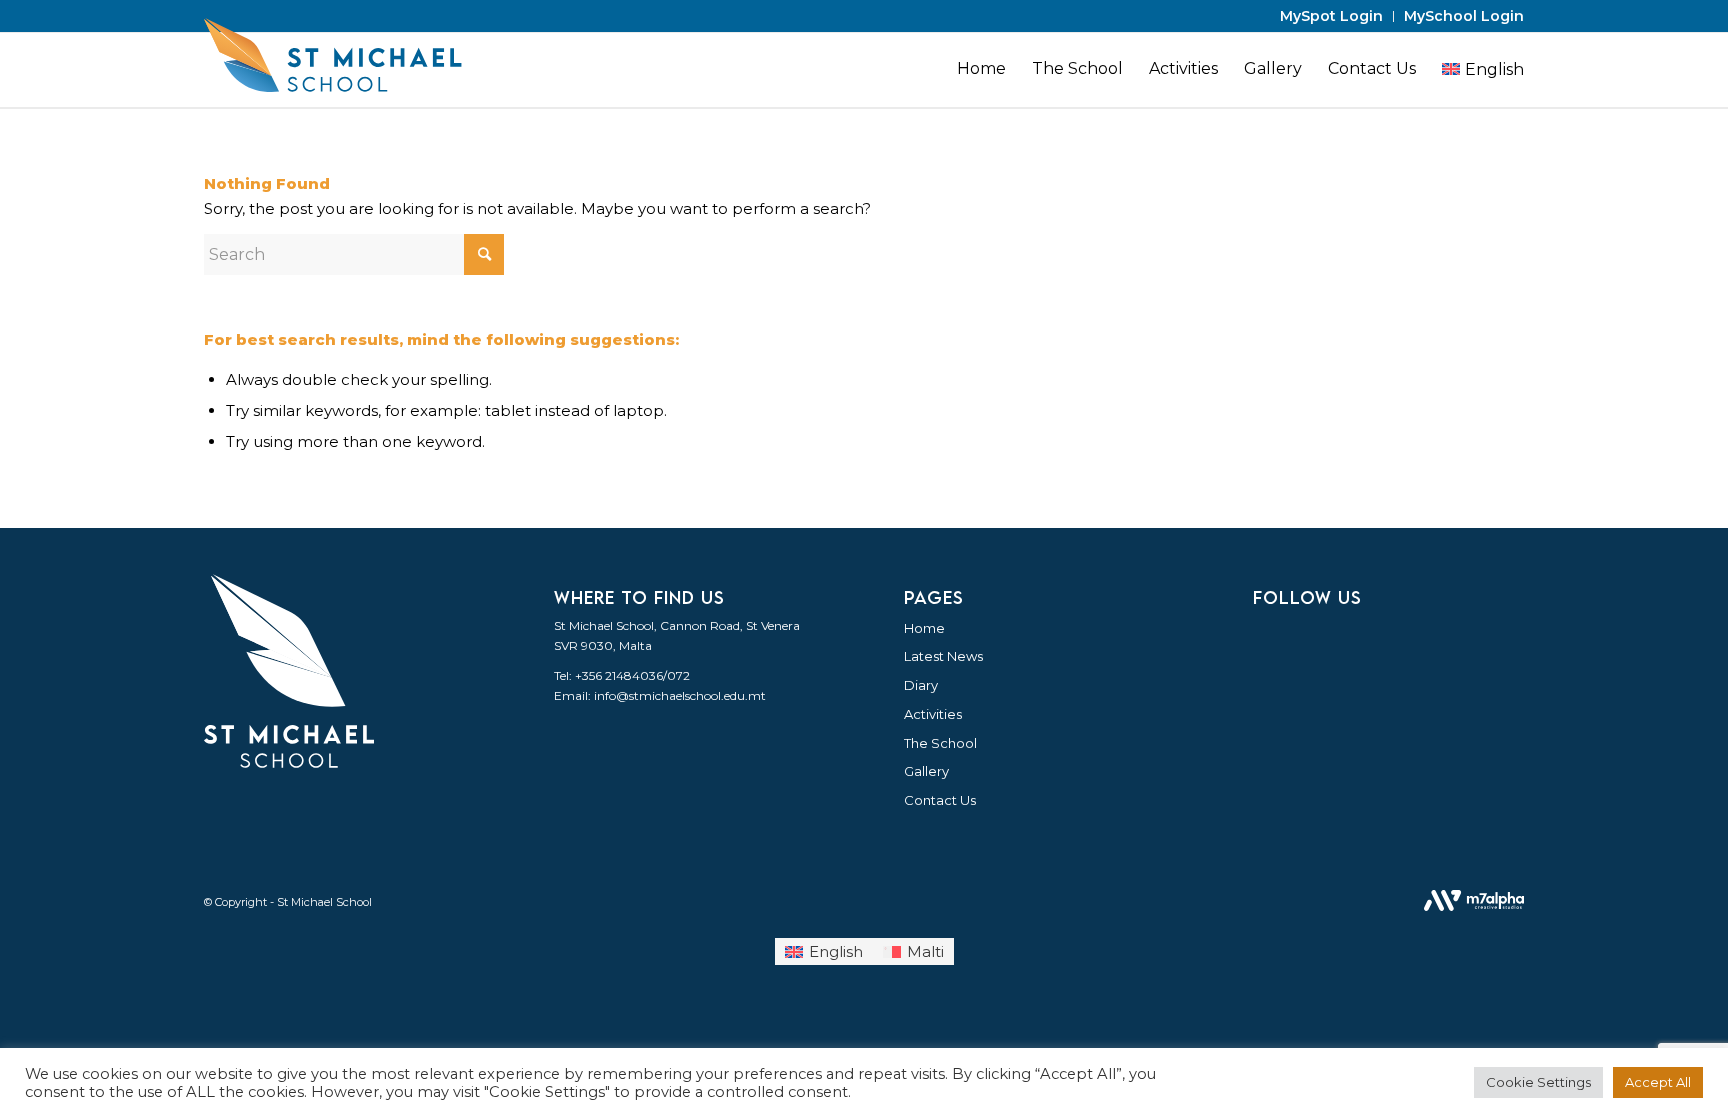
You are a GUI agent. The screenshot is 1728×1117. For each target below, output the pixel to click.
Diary (921, 685)
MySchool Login (1464, 16)
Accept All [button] (1658, 1082)
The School (940, 743)
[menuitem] (1332, 16)
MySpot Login (1331, 16)
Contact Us (940, 800)
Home (924, 628)
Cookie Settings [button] (1538, 1082)
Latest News (943, 656)
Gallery (926, 771)
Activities (933, 714)
